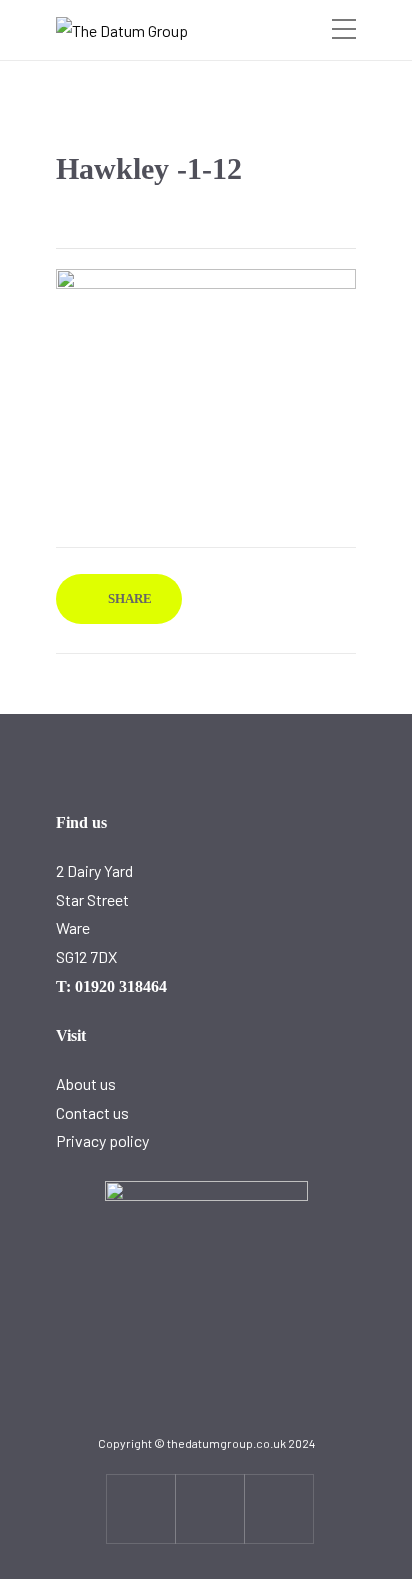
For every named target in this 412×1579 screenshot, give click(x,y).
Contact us (92, 1112)
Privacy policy (102, 1140)
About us (86, 1083)
